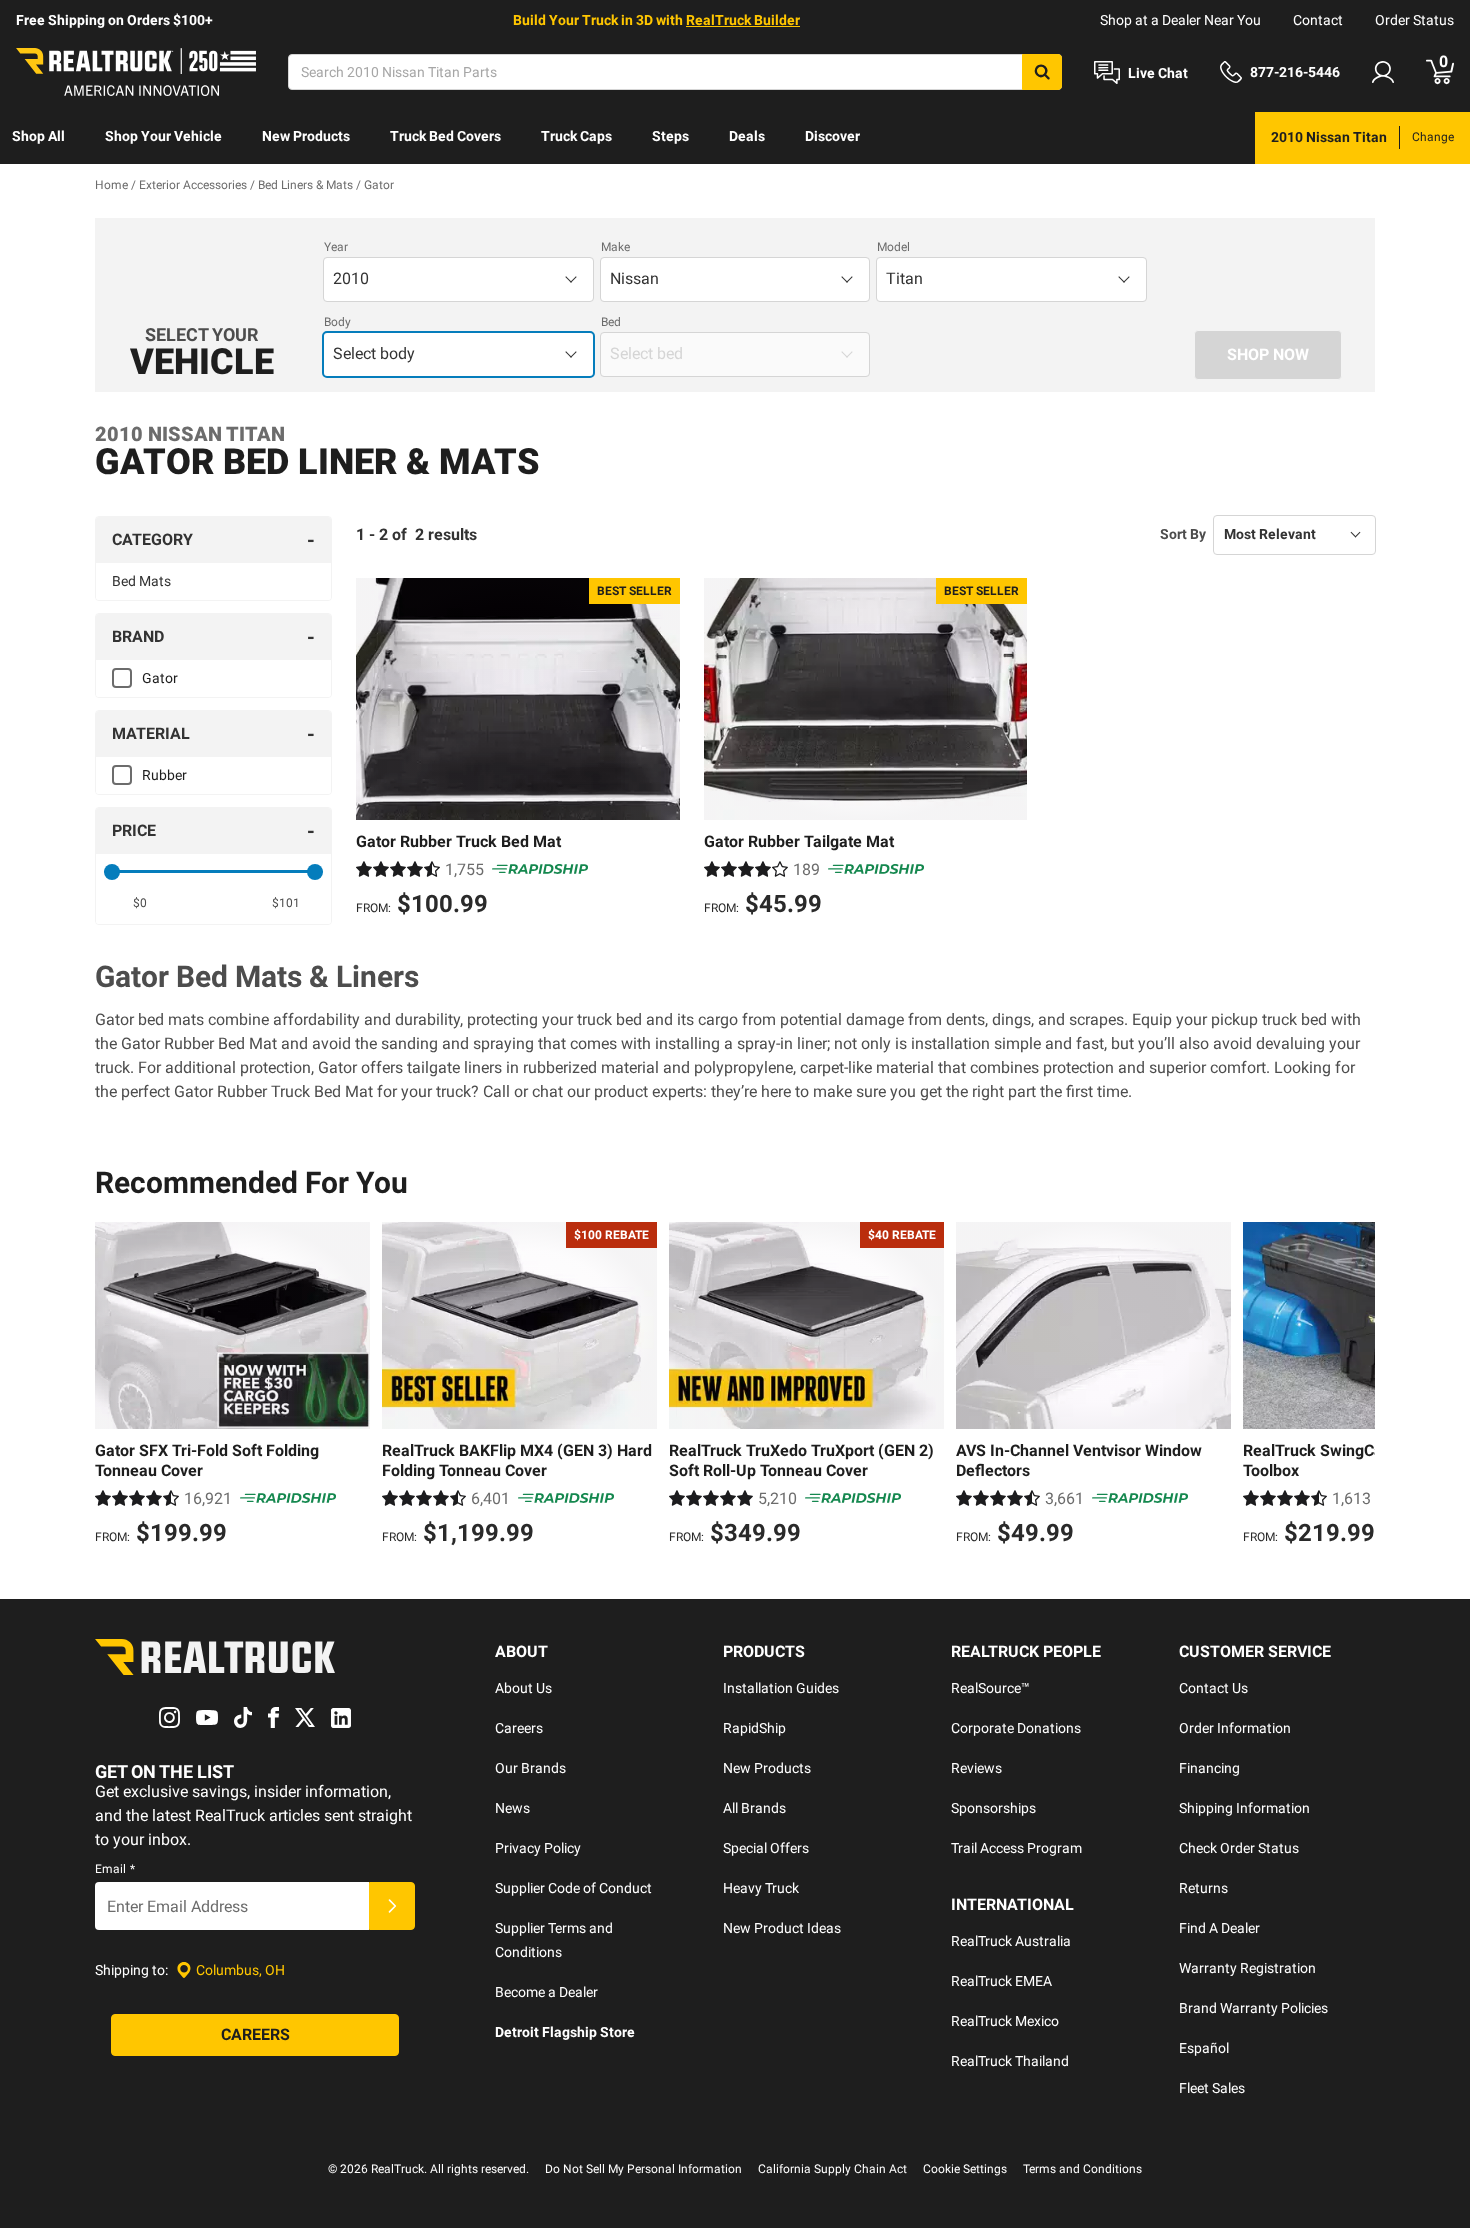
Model (893, 247)
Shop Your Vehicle (163, 136)
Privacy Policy (538, 1848)
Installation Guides (781, 1688)
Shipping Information (1244, 1808)
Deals (747, 136)
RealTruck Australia (1011, 1941)
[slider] (112, 872)
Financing (1209, 1768)
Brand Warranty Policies (1253, 2008)
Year (336, 247)
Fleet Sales (1212, 2088)
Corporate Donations (1016, 1728)
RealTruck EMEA (1001, 1981)
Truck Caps (576, 136)
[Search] (1042, 72)
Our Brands (530, 1768)
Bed (611, 322)
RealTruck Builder (743, 20)
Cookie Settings (965, 2169)
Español (1204, 2048)
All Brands (754, 1808)
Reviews (976, 1768)
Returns (1203, 1888)
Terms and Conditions (1082, 2169)
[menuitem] (38, 138)
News (512, 1808)
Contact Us (1213, 1688)
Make (615, 247)
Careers (519, 1728)
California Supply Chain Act (832, 2169)
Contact (1318, 20)
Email (115, 1869)
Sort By (1183, 534)
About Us (523, 1688)
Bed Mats (141, 581)
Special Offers (766, 1848)
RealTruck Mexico (1005, 2021)
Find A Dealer (1219, 1928)
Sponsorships (993, 1808)
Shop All (38, 136)
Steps (670, 136)
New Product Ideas (782, 1928)
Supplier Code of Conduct (573, 1888)
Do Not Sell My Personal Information (643, 2169)
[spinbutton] (140, 903)
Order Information (1235, 1728)
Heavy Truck (761, 1888)
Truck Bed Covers (445, 136)
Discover (832, 136)
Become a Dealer (546, 1992)
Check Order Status (1239, 1848)
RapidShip (754, 1728)
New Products (306, 136)
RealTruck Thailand (1010, 2061)
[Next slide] (1355, 1387)
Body (337, 322)
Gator (160, 678)
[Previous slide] (115, 1387)
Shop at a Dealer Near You (1180, 20)
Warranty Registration (1247, 1968)
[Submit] (392, 1906)
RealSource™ (990, 1688)
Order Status (1414, 20)
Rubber (164, 775)
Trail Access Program (1016, 1848)
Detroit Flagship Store (565, 2032)
